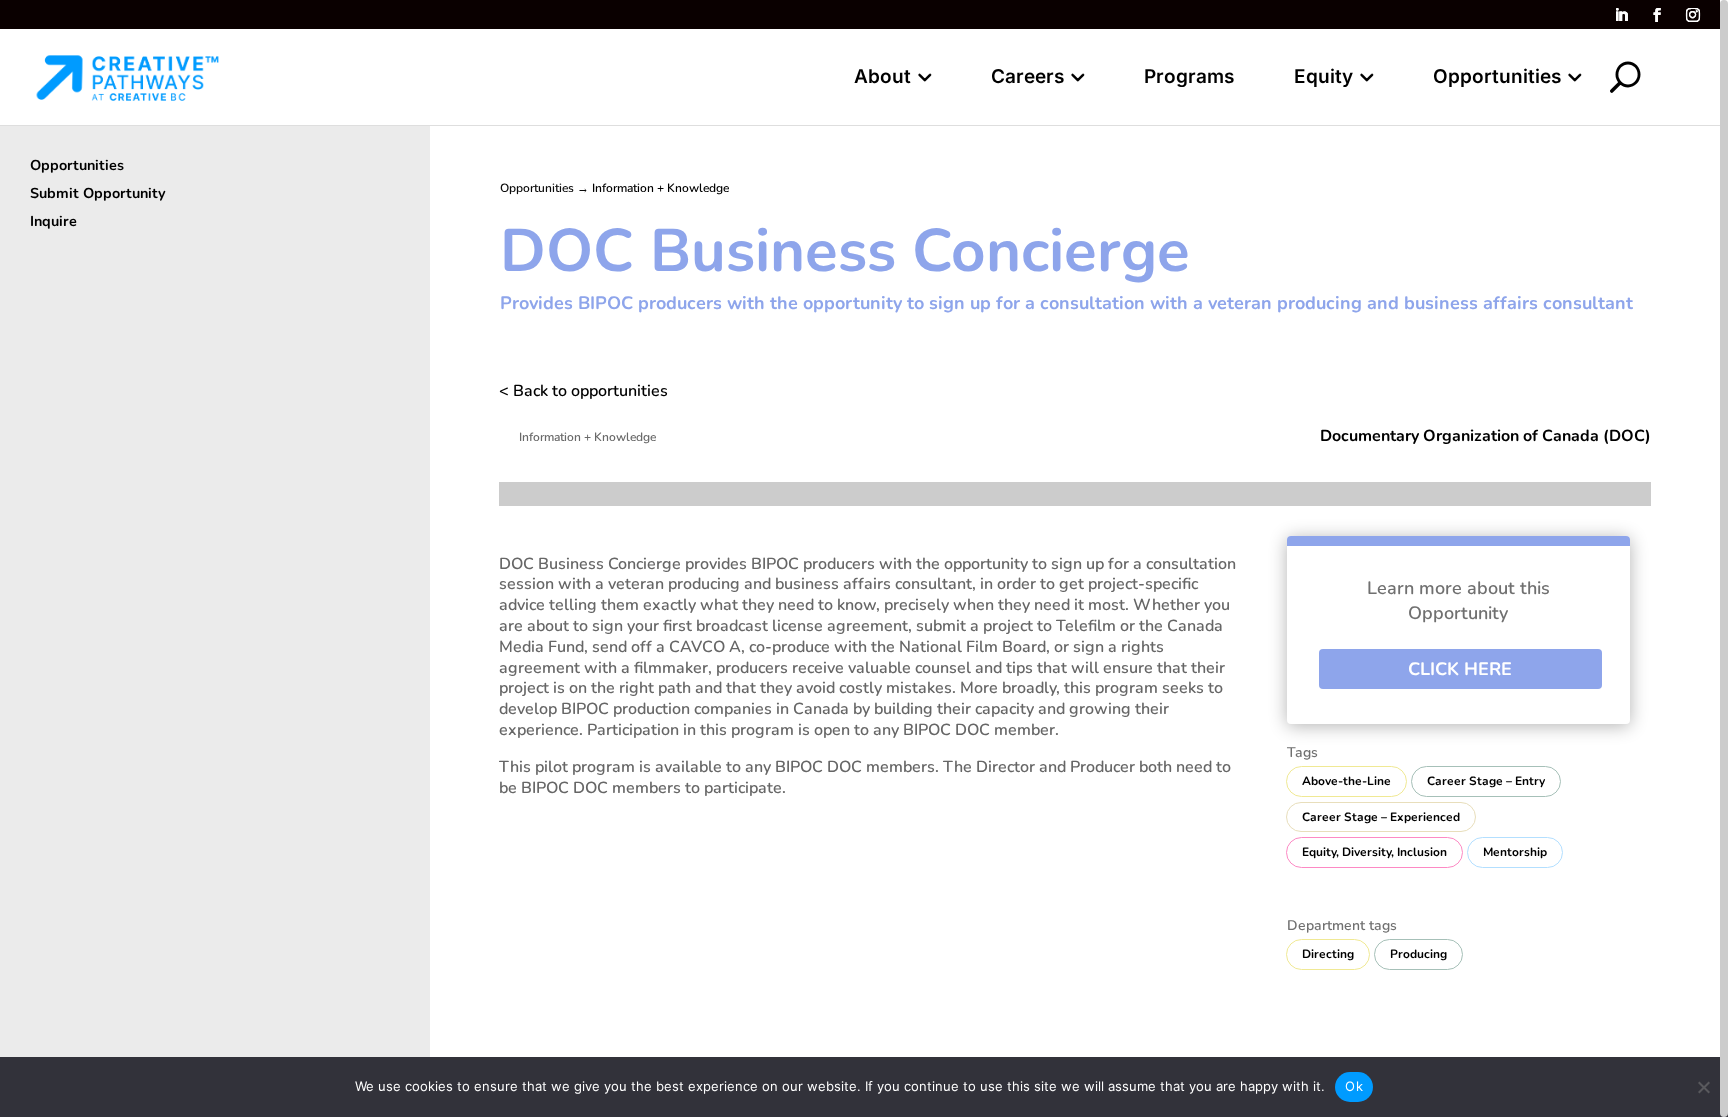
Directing (1328, 954)
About (882, 79)
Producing (1418, 954)
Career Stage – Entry (1486, 781)
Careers (1027, 79)
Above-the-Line (1346, 781)
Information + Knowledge (660, 188)
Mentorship (1515, 852)
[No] (1703, 1087)
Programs (1189, 79)
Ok (1354, 1086)
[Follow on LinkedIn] (1621, 15)
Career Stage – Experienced (1381, 817)
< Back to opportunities (583, 391)
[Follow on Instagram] (1693, 15)
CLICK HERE (1460, 669)
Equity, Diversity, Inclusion (1374, 852)
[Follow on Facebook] (1657, 15)
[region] (864, 558)
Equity (1323, 79)
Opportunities (1497, 79)
